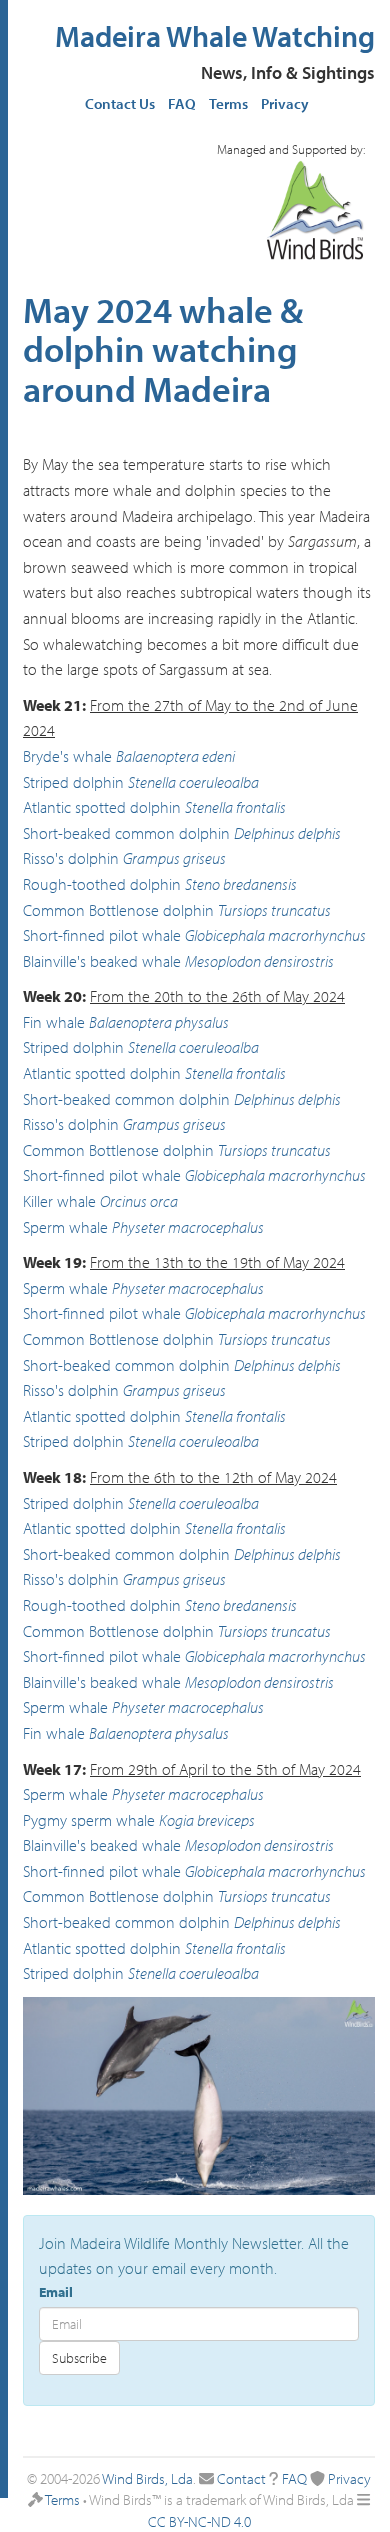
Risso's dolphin (71, 858)
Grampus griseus (174, 858)
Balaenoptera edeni (175, 756)
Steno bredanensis (241, 884)
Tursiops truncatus (274, 910)
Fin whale (54, 1022)
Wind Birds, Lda (147, 2478)
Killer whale (59, 1201)
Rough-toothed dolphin (102, 884)
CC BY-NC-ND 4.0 (199, 2521)
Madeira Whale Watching (215, 36)
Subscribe (79, 2358)
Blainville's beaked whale (102, 961)
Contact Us (120, 103)
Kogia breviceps (207, 1820)
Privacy (285, 103)
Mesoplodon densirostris (259, 961)
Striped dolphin (73, 782)
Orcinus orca (139, 1201)
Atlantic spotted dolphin (102, 807)
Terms (228, 103)
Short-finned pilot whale (102, 935)
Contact (241, 2478)
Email (56, 2292)
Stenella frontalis (235, 807)
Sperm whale (65, 1227)
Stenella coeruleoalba (193, 782)
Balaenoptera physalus (159, 1022)
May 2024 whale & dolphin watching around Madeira (163, 348)
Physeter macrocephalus (188, 1227)
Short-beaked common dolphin (126, 833)
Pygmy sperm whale (89, 1820)
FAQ (182, 103)
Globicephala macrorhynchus (275, 935)
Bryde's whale (67, 756)
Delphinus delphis (287, 833)
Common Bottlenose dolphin (118, 910)
